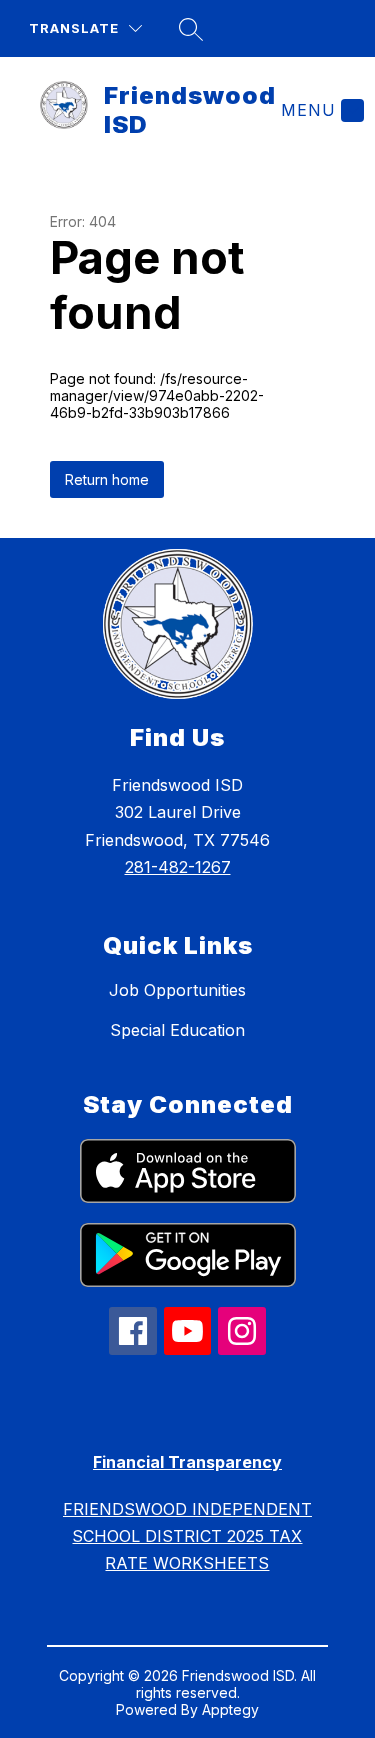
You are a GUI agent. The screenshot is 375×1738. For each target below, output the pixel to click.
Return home (107, 479)
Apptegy (230, 1709)
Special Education (177, 1030)
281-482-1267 (178, 867)
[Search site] (191, 29)
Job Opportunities (177, 990)
